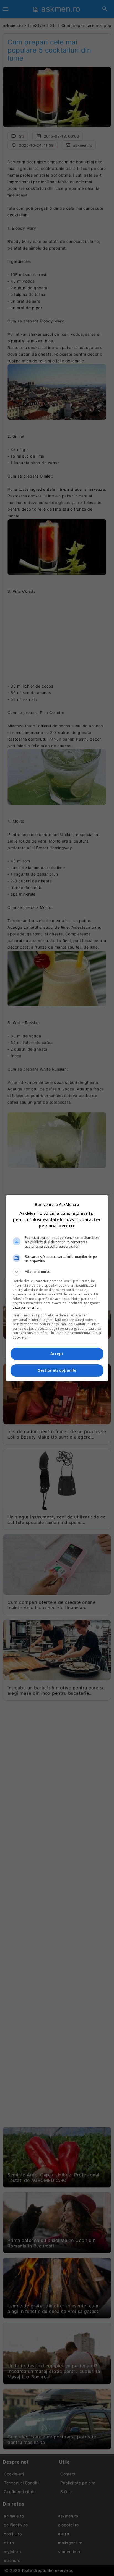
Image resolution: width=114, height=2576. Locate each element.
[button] (57, 1272)
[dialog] (57, 1288)
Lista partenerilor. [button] (27, 1307)
